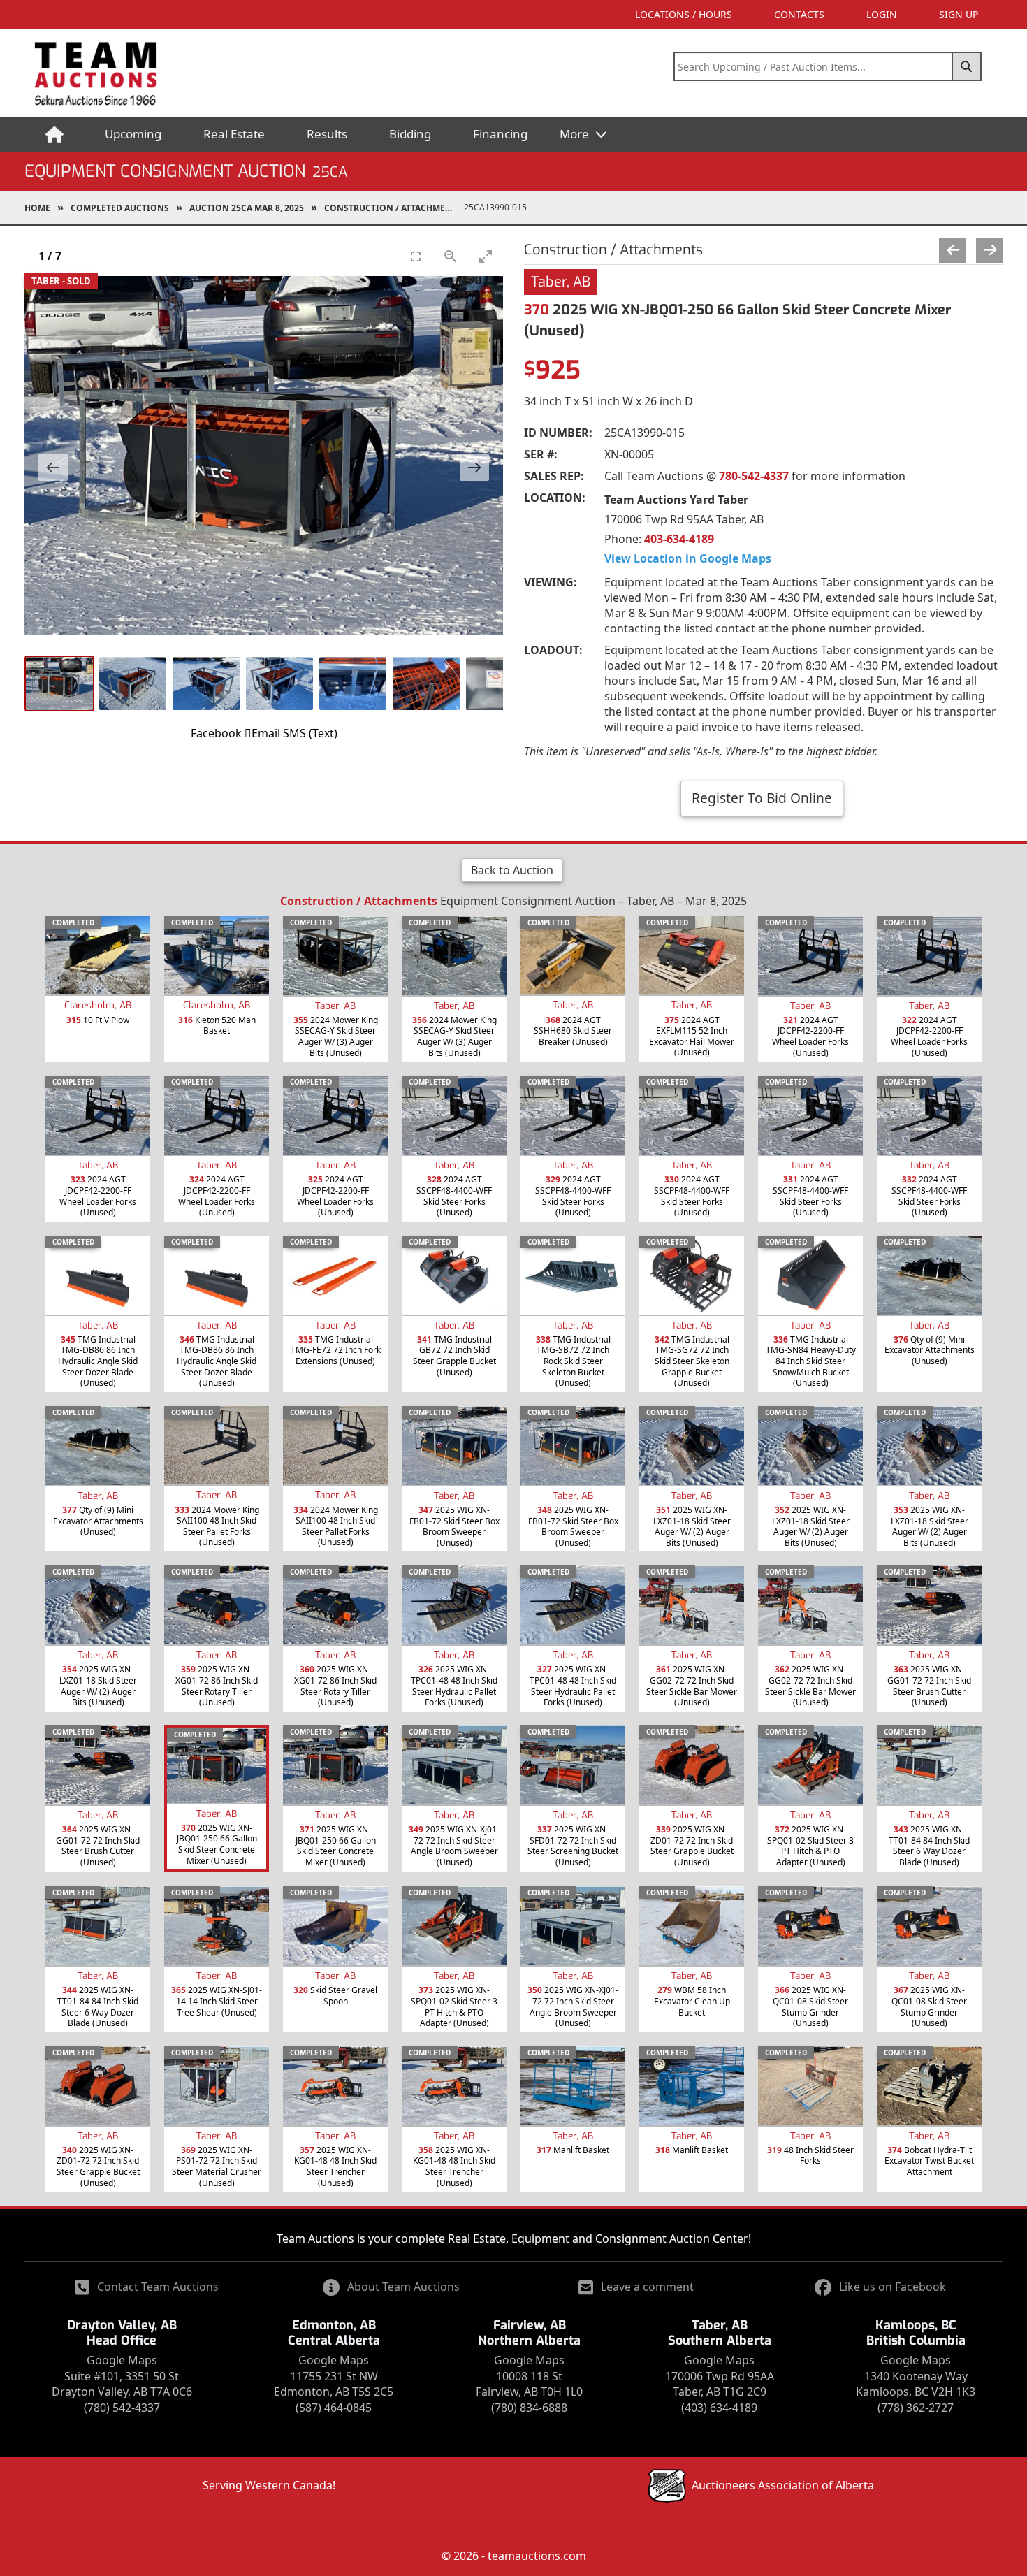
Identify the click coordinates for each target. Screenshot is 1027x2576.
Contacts (799, 14)
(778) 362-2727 (916, 2408)
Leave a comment (647, 2287)
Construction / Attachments (393, 208)
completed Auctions (120, 208)
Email (266, 733)
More (576, 134)
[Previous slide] (53, 467)
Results (327, 134)
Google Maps (122, 2360)
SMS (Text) (310, 733)
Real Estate (234, 134)
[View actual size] (451, 256)
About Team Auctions (403, 2287)
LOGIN (882, 14)
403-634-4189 (679, 539)
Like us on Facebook (893, 2287)
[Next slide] (474, 467)
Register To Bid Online (762, 798)
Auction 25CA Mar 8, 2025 (247, 208)
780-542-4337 (754, 476)
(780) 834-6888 (529, 2408)
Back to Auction (512, 870)
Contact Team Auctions (158, 2287)
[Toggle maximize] (486, 256)
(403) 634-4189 (719, 2408)
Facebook (216, 733)
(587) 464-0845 (334, 2408)
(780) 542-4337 (122, 2408)
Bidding (410, 134)
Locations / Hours (684, 14)
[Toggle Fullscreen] (416, 256)
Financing (500, 134)
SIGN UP (959, 14)
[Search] (967, 66)
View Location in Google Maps (688, 558)
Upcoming (133, 134)
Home (37, 208)
